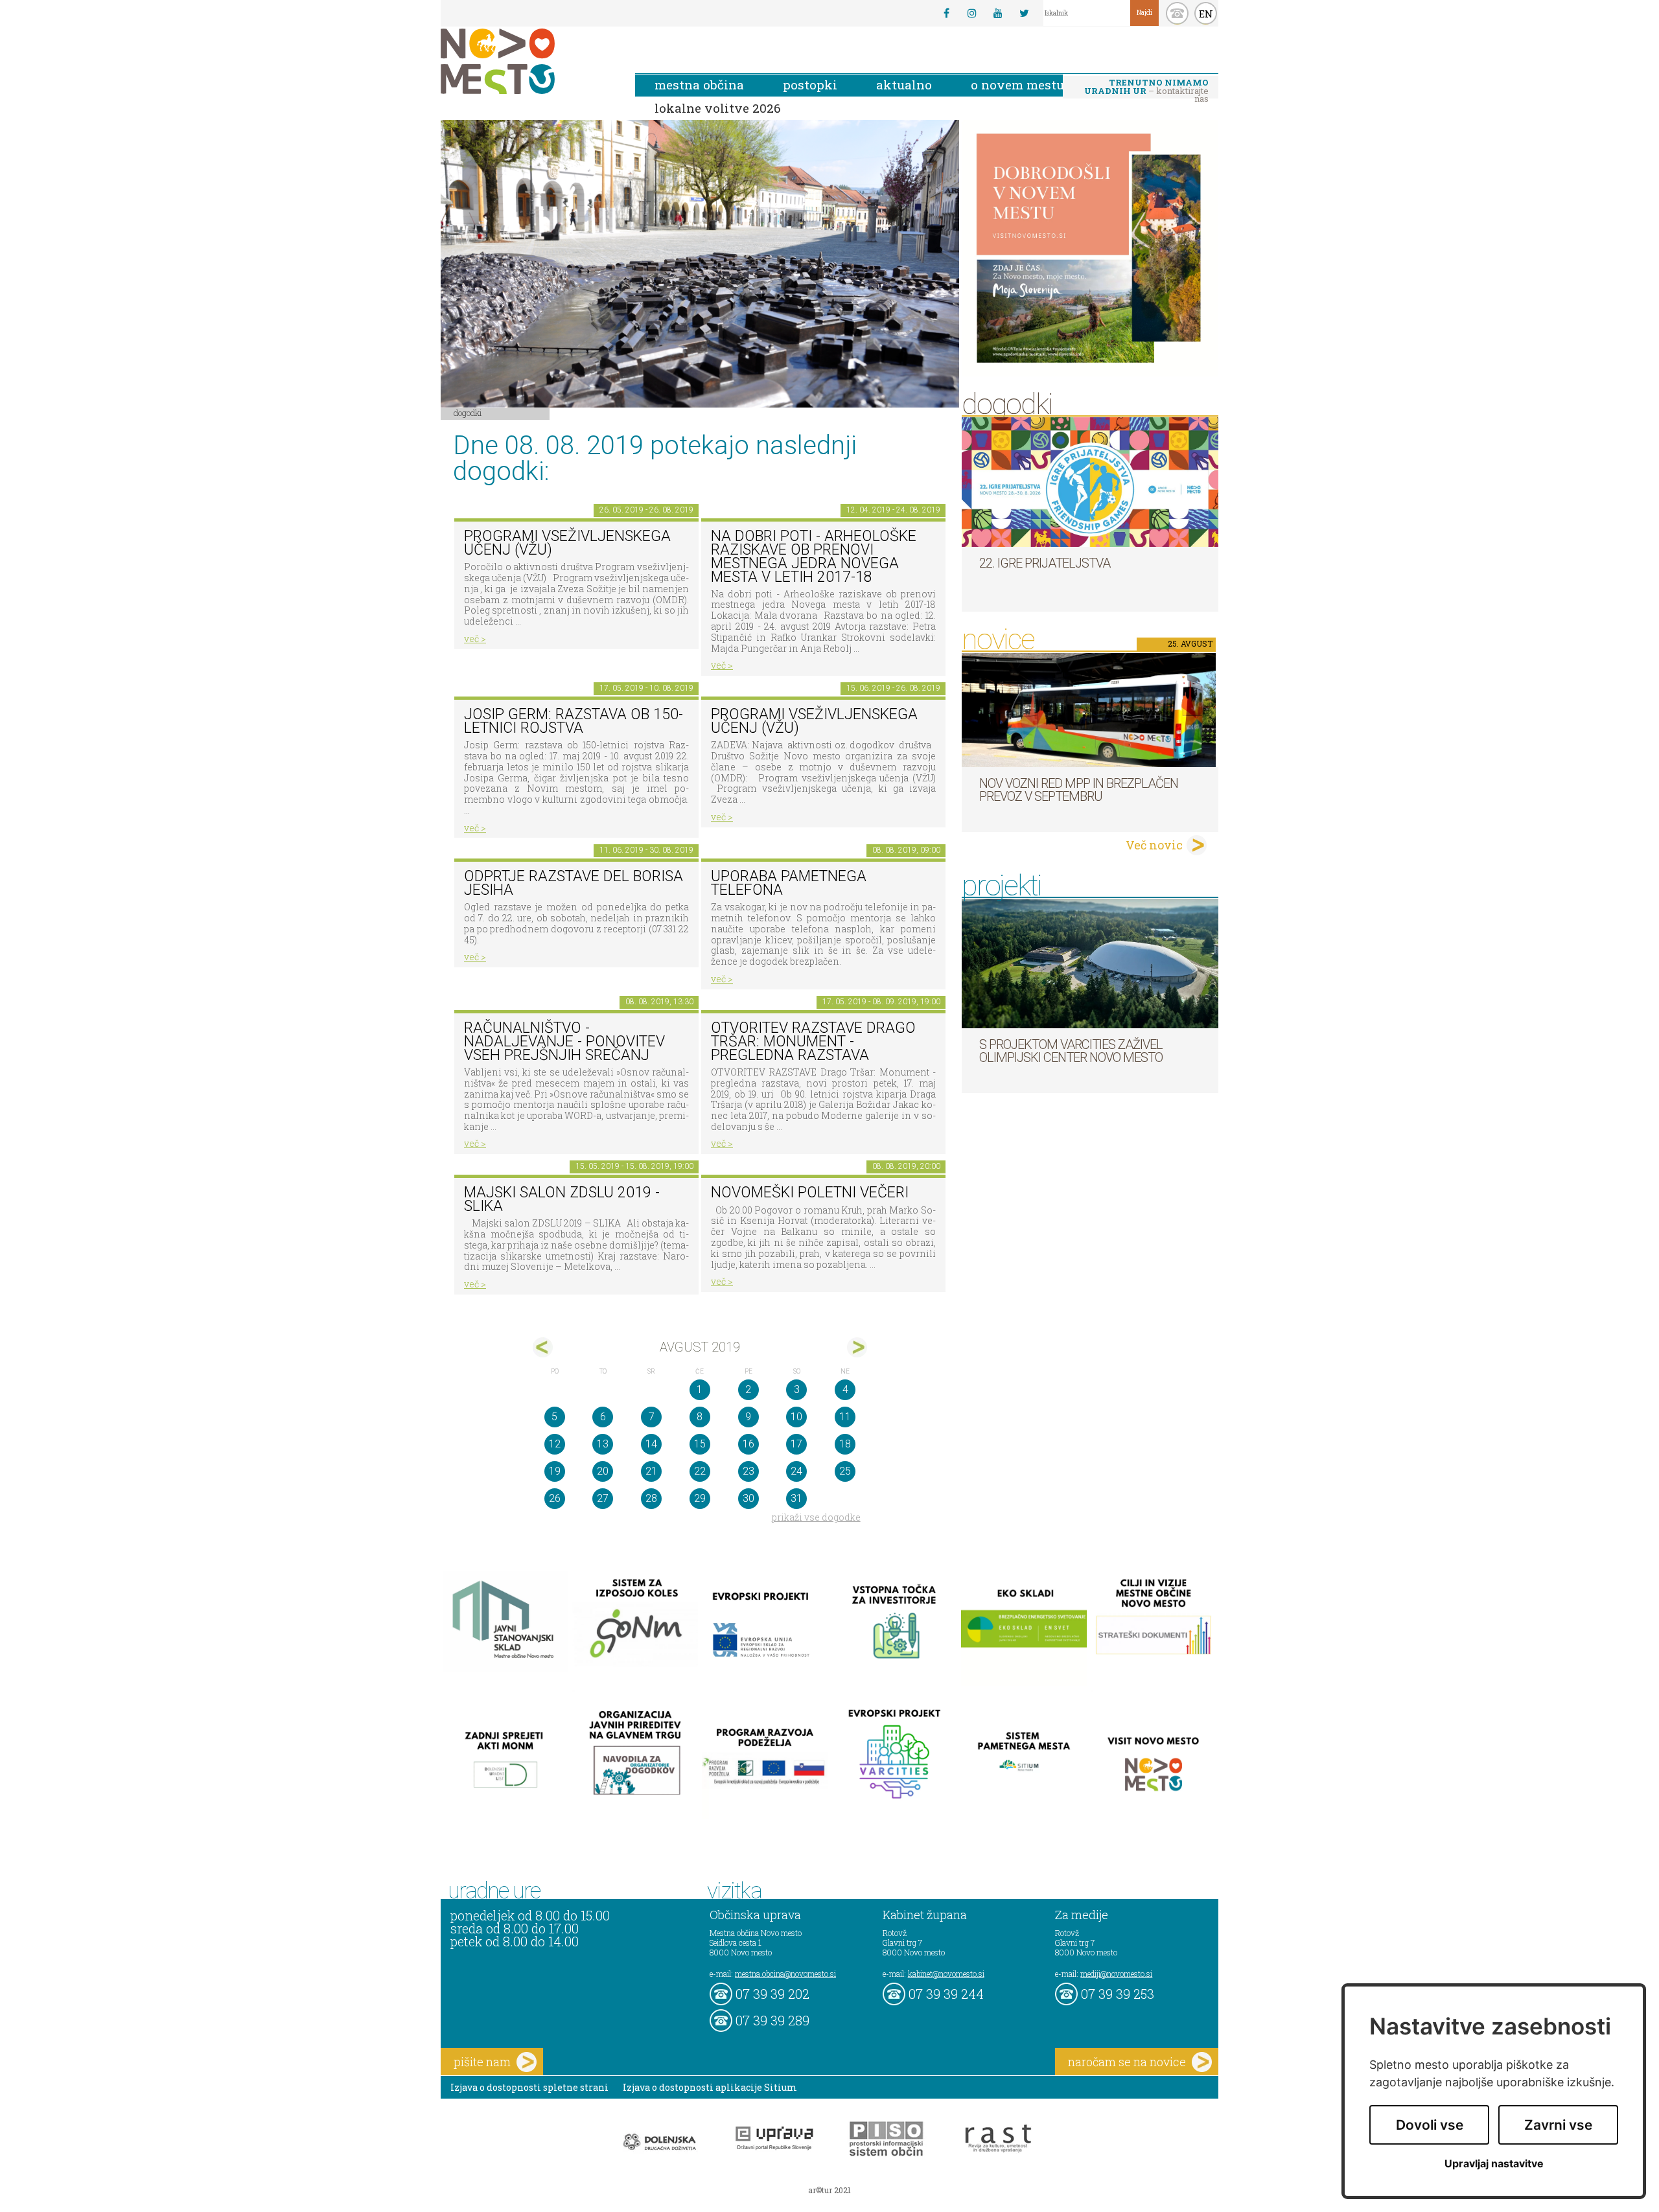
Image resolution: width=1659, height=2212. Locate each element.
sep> (857, 1347)
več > (475, 639)
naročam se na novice (1127, 2062)
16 (748, 1444)
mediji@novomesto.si (1116, 1974)
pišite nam (482, 2062)
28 (651, 1498)
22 (700, 1471)
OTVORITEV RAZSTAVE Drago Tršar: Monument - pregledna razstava (813, 1041)
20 (603, 1471)
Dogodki (468, 413)
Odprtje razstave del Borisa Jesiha (574, 883)
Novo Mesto (528, 61)
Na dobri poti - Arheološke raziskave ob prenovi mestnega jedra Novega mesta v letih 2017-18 (814, 556)
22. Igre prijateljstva (1045, 563)
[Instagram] (972, 13)
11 (845, 1417)
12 (555, 1444)
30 (748, 1498)
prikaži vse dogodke (816, 1517)
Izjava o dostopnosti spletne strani (529, 2087)
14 (651, 1444)
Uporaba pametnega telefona (789, 883)
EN (1206, 14)
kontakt (1177, 13)
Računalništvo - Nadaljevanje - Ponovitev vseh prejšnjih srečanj (564, 1041)
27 (603, 1498)
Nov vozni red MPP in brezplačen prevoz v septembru (1079, 790)
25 (845, 1471)
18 (845, 1444)
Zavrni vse (1558, 2125)
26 (555, 1498)
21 (651, 1471)
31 (796, 1498)
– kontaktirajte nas (1146, 87)
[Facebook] (946, 13)
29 (700, 1498)
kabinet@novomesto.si (946, 1974)
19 (555, 1471)
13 (603, 1444)
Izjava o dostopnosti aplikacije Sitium (710, 2087)
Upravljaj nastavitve (1494, 2164)
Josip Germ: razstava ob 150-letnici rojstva (574, 721)
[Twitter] (1024, 13)
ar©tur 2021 (829, 2190)
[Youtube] (998, 13)
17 (796, 1444)
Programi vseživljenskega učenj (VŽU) (567, 543)
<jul (543, 1347)
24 (796, 1471)
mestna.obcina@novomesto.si (785, 1974)
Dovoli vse (1430, 2125)
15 (700, 1444)
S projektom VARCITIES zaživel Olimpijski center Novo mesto (1071, 1051)
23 (748, 1471)
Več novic (1154, 845)
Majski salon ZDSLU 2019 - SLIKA (562, 1199)
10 (796, 1417)
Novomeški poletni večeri (810, 1192)
